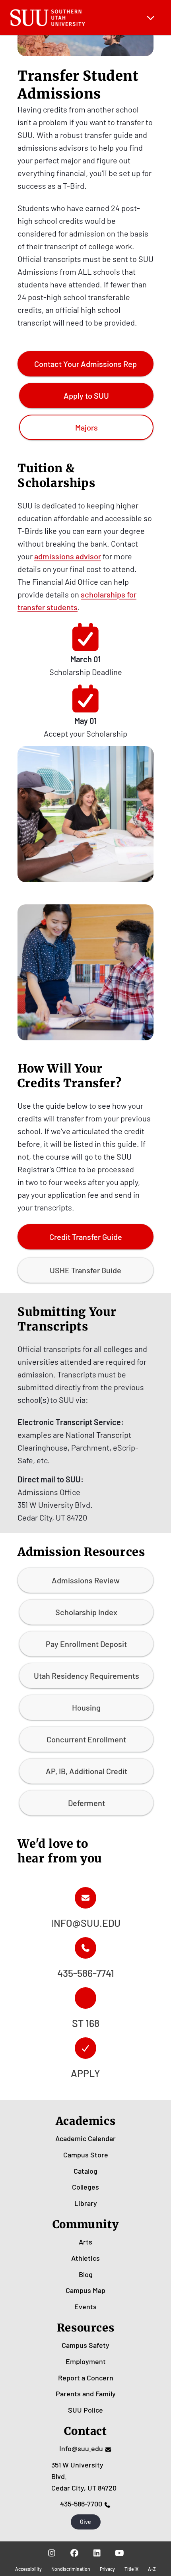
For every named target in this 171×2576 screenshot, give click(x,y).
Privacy (107, 2569)
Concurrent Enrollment (86, 1739)
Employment (86, 2361)
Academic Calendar (85, 2138)
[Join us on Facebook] (74, 2553)
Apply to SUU (86, 396)
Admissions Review (86, 1580)
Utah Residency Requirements (86, 1676)
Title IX (131, 2569)
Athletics (85, 2258)
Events (85, 2306)
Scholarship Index (86, 1612)
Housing (86, 1707)
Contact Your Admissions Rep (85, 367)
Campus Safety (85, 2345)
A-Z (152, 2569)
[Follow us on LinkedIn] (97, 2553)
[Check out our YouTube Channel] (120, 2553)
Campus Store (86, 2155)
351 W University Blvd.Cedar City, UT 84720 (84, 2476)
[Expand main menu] (151, 17)
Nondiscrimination (71, 2569)
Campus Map (85, 2290)
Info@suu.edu (81, 2448)
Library (86, 2203)
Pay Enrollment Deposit (86, 1644)
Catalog (85, 2171)
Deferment (86, 1803)
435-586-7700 (81, 2504)
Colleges (85, 2187)
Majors (86, 427)
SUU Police (85, 2410)
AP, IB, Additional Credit (86, 1771)
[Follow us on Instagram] (51, 2553)
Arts (85, 2242)
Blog (86, 2274)
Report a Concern (86, 2378)
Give (85, 2522)
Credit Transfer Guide (86, 1237)
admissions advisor (68, 556)
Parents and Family (86, 2394)
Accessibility (28, 2569)
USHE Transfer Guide (85, 1270)
